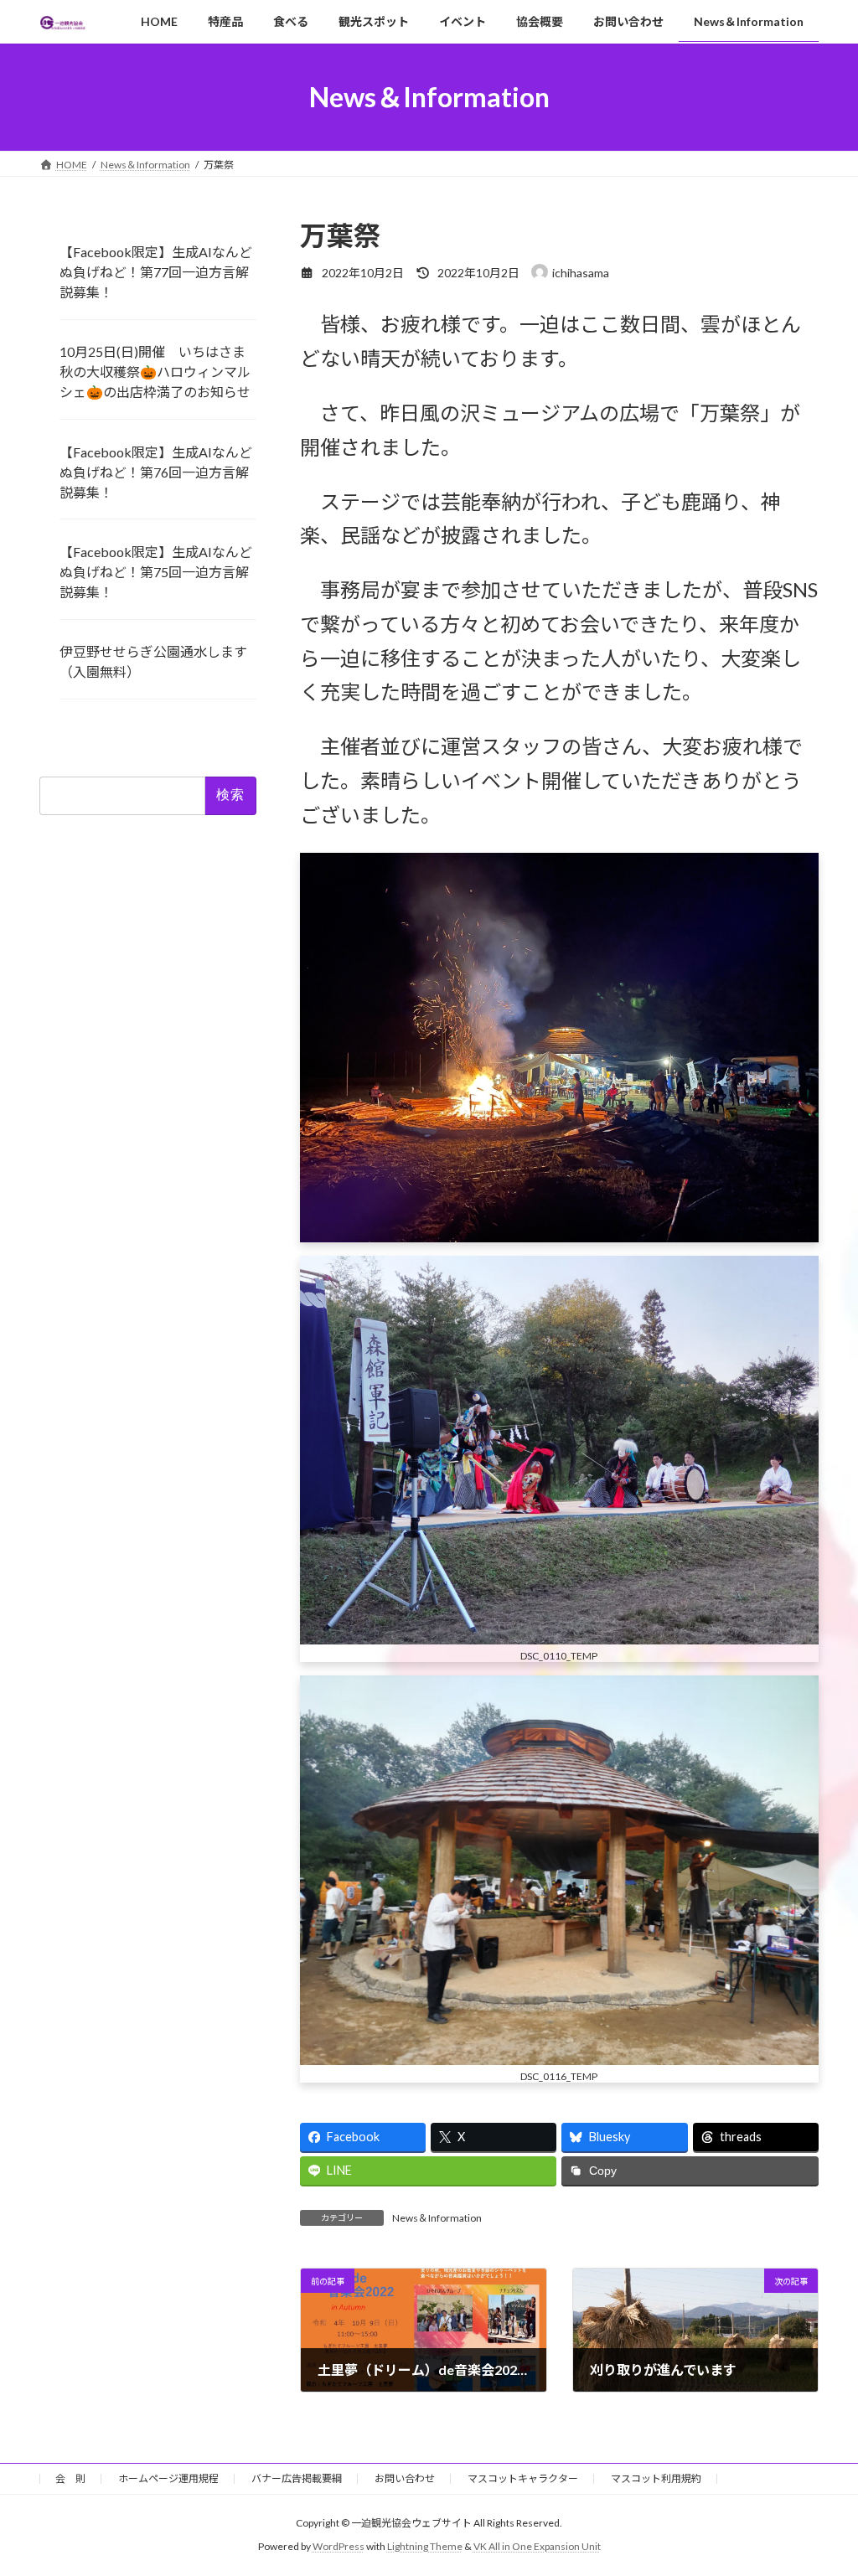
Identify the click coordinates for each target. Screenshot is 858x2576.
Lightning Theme (425, 2546)
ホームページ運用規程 (168, 2478)
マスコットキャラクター (523, 2478)
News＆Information (437, 2218)
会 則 (70, 2478)
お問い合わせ (405, 2478)
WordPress (339, 2546)
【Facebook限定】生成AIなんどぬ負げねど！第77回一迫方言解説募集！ (156, 272)
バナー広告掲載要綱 (297, 2478)
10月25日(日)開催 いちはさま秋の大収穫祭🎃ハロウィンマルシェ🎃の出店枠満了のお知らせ (155, 372)
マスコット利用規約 (656, 2478)
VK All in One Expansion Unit (537, 2546)
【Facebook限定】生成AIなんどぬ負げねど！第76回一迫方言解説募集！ (156, 472)
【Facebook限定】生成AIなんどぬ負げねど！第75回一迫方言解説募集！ (156, 572)
